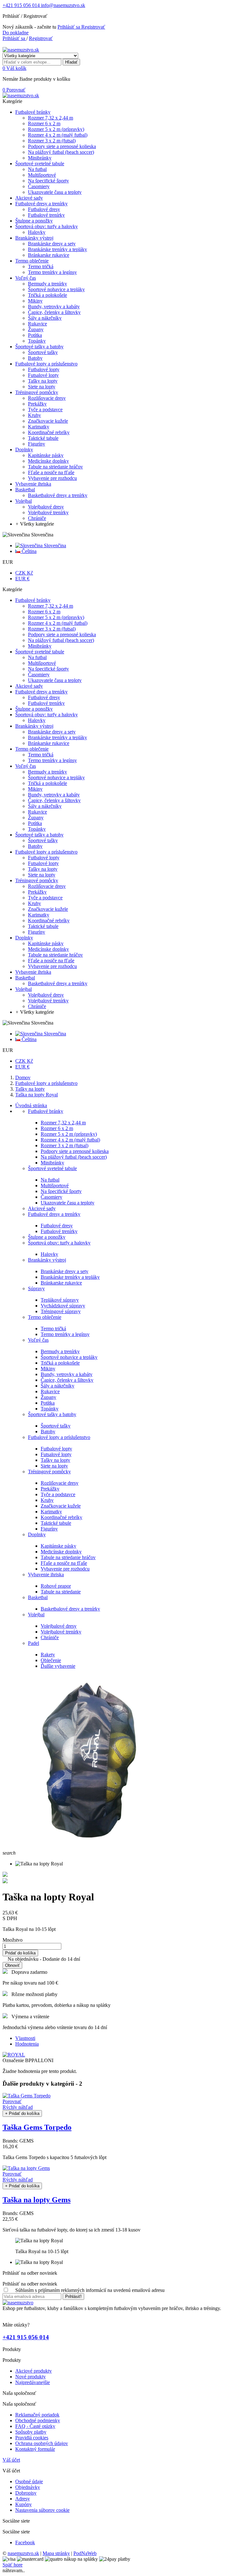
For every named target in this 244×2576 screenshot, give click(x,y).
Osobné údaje (29, 2481)
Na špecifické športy (61, 1191)
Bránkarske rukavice (61, 1283)
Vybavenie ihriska (46, 1574)
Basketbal (38, 1597)
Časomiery (51, 1197)
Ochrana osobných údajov (42, 2443)
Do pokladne (16, 33)
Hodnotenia (27, 2044)
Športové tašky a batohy (52, 1414)
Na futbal (50, 1180)
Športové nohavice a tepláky (69, 1357)
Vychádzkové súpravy (63, 1306)
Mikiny (48, 1369)
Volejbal (36, 1615)
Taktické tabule (56, 1523)
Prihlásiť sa (69, 27)
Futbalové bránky (46, 1111)
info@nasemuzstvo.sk (62, 5)
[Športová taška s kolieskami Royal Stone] (5, 1875)
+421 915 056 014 (21, 5)
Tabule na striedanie (61, 1592)
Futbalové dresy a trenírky (54, 1214)
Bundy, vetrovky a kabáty (67, 1374)
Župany (48, 1397)
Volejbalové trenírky (61, 1632)
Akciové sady (42, 1208)
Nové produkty (30, 2377)
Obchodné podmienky (38, 2420)
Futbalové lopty (56, 1449)
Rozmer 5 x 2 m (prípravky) (69, 1134)
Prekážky (50, 1489)
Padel (34, 1643)
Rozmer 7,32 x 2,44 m (63, 1123)
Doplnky (37, 1534)
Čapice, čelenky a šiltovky (67, 1380)
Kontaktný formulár (35, 2449)
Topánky (50, 1409)
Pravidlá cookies (32, 2438)
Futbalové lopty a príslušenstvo (59, 1437)
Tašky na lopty (55, 1460)
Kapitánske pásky (58, 1546)
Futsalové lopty (56, 1454)
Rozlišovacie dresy (60, 1483)
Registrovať (93, 27)
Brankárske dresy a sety (64, 1271)
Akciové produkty (34, 2371)
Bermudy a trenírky (60, 1351)
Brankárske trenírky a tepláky (70, 1277)
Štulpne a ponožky (47, 1237)
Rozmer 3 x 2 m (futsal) (64, 1145)
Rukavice (50, 1391)
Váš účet (11, 2460)
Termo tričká (53, 1329)
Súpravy (36, 1288)
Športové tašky (56, 1426)
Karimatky (51, 1512)
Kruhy (47, 1500)
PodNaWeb (85, 2553)
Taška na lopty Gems (37, 2200)
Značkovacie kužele (61, 1506)
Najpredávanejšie (33, 2382)
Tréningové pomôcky (49, 1472)
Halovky (49, 1254)
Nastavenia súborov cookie (42, 2510)
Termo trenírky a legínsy (65, 1334)
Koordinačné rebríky (61, 1517)
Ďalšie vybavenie (58, 1666)
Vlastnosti (25, 2038)
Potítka (48, 1403)
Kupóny (24, 2504)
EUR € (22, 579)
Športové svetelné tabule (52, 1168)
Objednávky (28, 2487)
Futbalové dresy (57, 1226)
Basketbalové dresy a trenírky (70, 1609)
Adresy (23, 2499)
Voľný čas (38, 1340)
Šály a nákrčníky (58, 1386)
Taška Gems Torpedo (37, 2127)
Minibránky (52, 1163)
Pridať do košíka (20, 1953)
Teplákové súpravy (60, 1300)
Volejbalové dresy (59, 1626)
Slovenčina (54, 545)
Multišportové (55, 1186)
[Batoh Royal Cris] (5, 1881)
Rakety (48, 1655)
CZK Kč (24, 573)
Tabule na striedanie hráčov (68, 1557)
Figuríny (49, 1529)
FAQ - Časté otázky (35, 2426)
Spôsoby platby (31, 2432)
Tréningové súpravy (61, 1311)
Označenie (14, 2060)
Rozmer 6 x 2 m (57, 1128)
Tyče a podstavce (58, 1494)
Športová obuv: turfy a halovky (59, 1243)
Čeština (28, 551)
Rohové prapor (56, 1586)
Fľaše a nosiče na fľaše (64, 1563)
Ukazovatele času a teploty (68, 1203)
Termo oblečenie (45, 1317)
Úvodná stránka (31, 1105)
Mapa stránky (56, 2553)
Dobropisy (26, 2493)
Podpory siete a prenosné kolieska (75, 1151)
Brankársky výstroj (47, 1260)
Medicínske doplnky (61, 1552)
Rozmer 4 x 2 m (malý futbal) (70, 1140)
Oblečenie (51, 1660)
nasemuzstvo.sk (23, 2553)
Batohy (48, 1431)
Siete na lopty (54, 1466)
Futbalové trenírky (59, 1231)
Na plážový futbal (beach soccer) (74, 1157)
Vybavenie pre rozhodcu (65, 1569)
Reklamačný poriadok (37, 2415)
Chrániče (50, 1637)
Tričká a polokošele (60, 1363)
